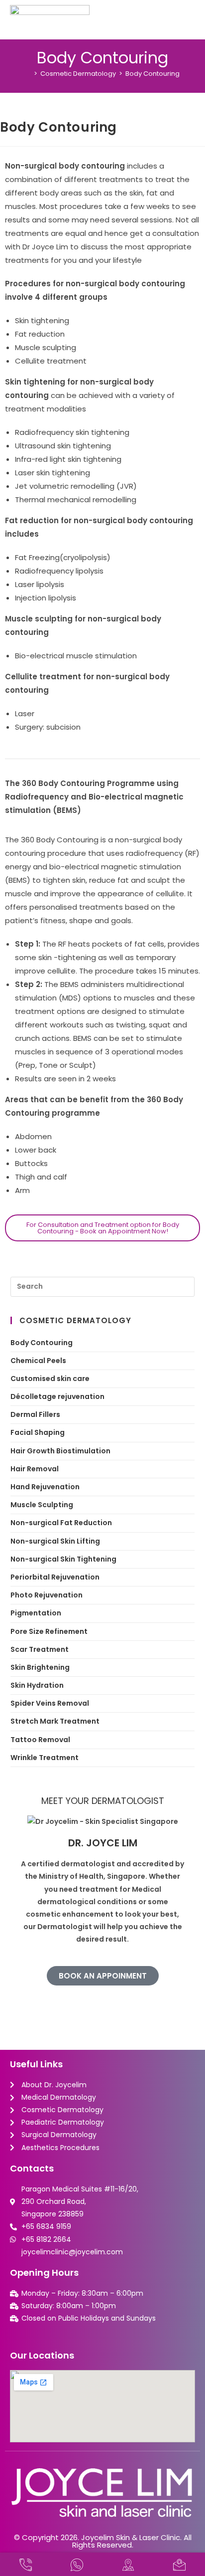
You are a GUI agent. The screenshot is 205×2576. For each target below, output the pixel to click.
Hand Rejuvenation (45, 1487)
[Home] (28, 74)
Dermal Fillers (35, 1414)
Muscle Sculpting (42, 1505)
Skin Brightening (40, 1667)
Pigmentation (36, 1613)
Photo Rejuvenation (47, 1595)
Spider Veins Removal (50, 1703)
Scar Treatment (40, 1649)
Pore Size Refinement (49, 1631)
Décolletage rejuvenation (57, 1396)
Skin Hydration (37, 1685)
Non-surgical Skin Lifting (55, 1541)
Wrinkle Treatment (45, 1758)
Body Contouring (153, 74)
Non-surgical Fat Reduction (61, 1523)
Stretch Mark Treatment (55, 1721)
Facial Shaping (38, 1432)
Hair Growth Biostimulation (60, 1451)
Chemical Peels (38, 1361)
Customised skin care (50, 1379)
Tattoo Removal (40, 1740)
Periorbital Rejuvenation (55, 1577)
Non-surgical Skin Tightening (63, 1559)
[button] (187, 19)
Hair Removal (35, 1469)
